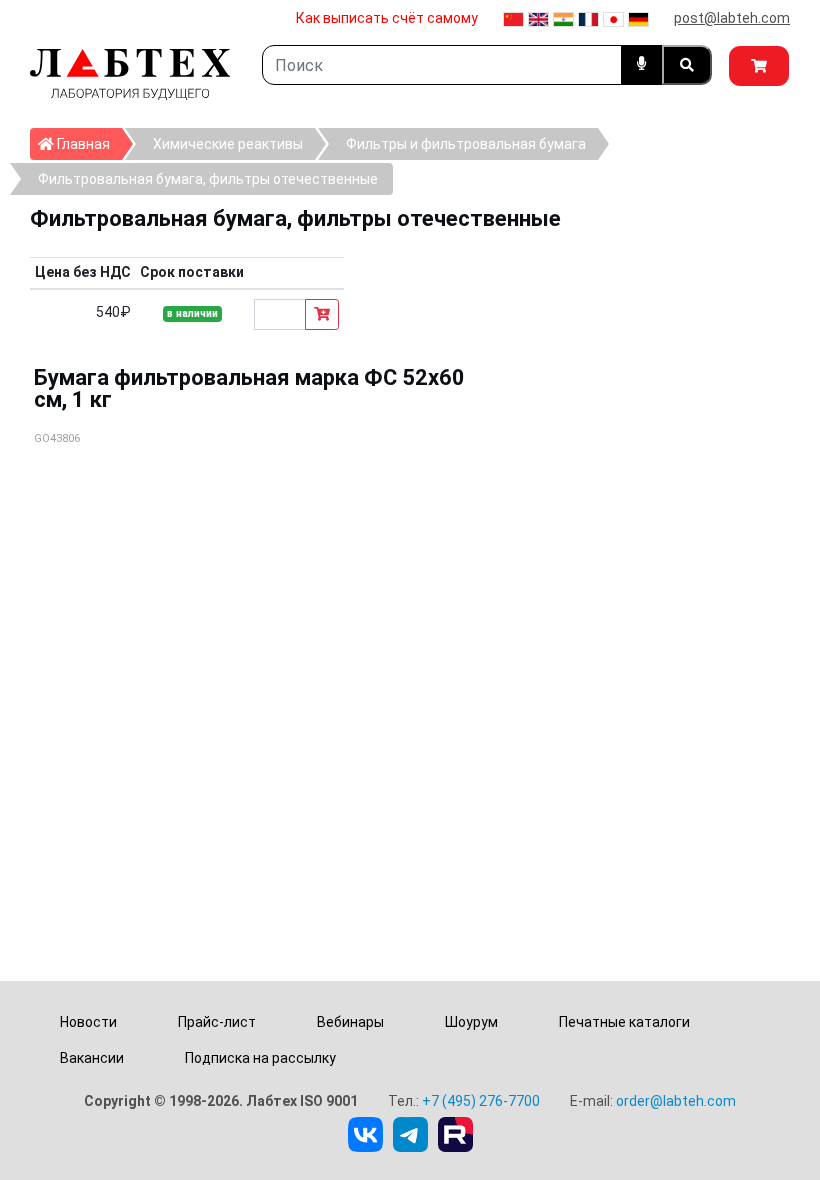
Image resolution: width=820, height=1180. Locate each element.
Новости (88, 1022)
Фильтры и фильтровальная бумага (466, 144)
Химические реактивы (228, 144)
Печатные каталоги (624, 1022)
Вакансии (92, 1058)
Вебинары (350, 1022)
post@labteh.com (732, 18)
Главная (88, 143)
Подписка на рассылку (260, 1058)
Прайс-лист (217, 1022)
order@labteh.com (676, 1101)
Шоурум (471, 1022)
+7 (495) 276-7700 (481, 1101)
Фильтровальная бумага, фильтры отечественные (208, 179)
